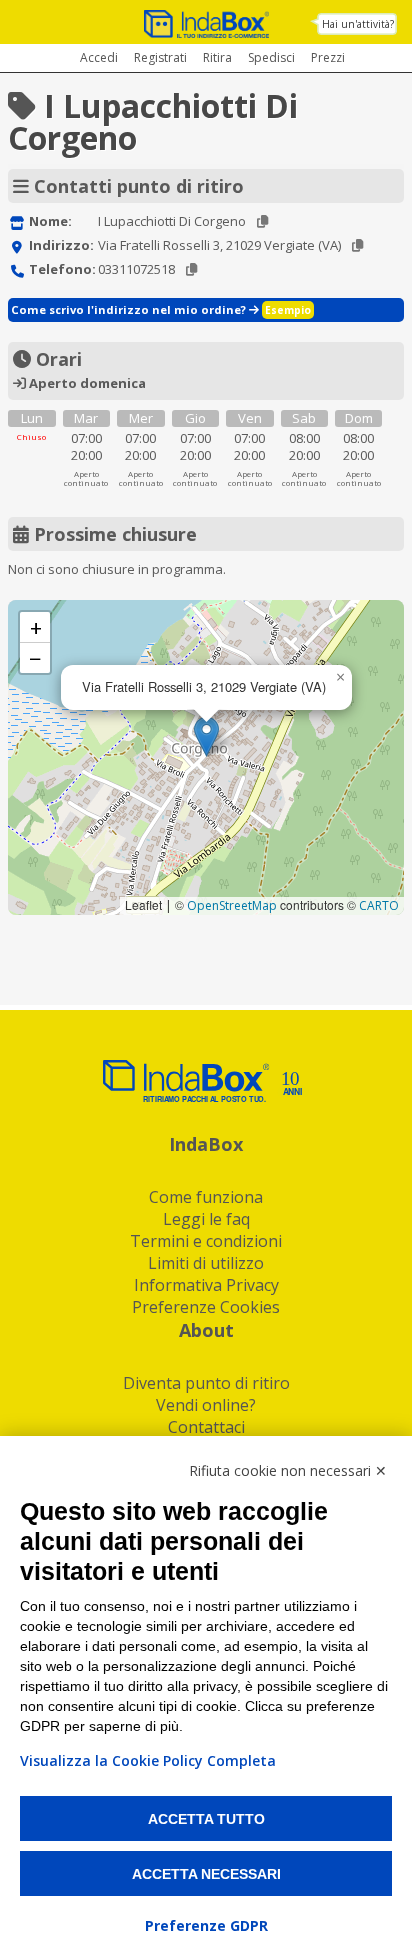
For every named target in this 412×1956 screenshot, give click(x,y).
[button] (206, 736)
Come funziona (206, 1197)
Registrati (160, 57)
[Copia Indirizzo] (357, 245)
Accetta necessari (206, 1874)
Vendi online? (206, 1405)
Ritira (217, 57)
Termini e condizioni (206, 1241)
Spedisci (271, 57)
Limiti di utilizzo (206, 1263)
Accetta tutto (206, 1819)
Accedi (99, 57)
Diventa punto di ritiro (206, 1383)
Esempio (288, 310)
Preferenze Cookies (206, 1307)
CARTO (379, 905)
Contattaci (206, 1427)
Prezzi (328, 57)
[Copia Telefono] (191, 269)
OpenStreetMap (232, 905)
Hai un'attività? (358, 24)
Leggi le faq (206, 1219)
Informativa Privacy (206, 1285)
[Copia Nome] (262, 221)
